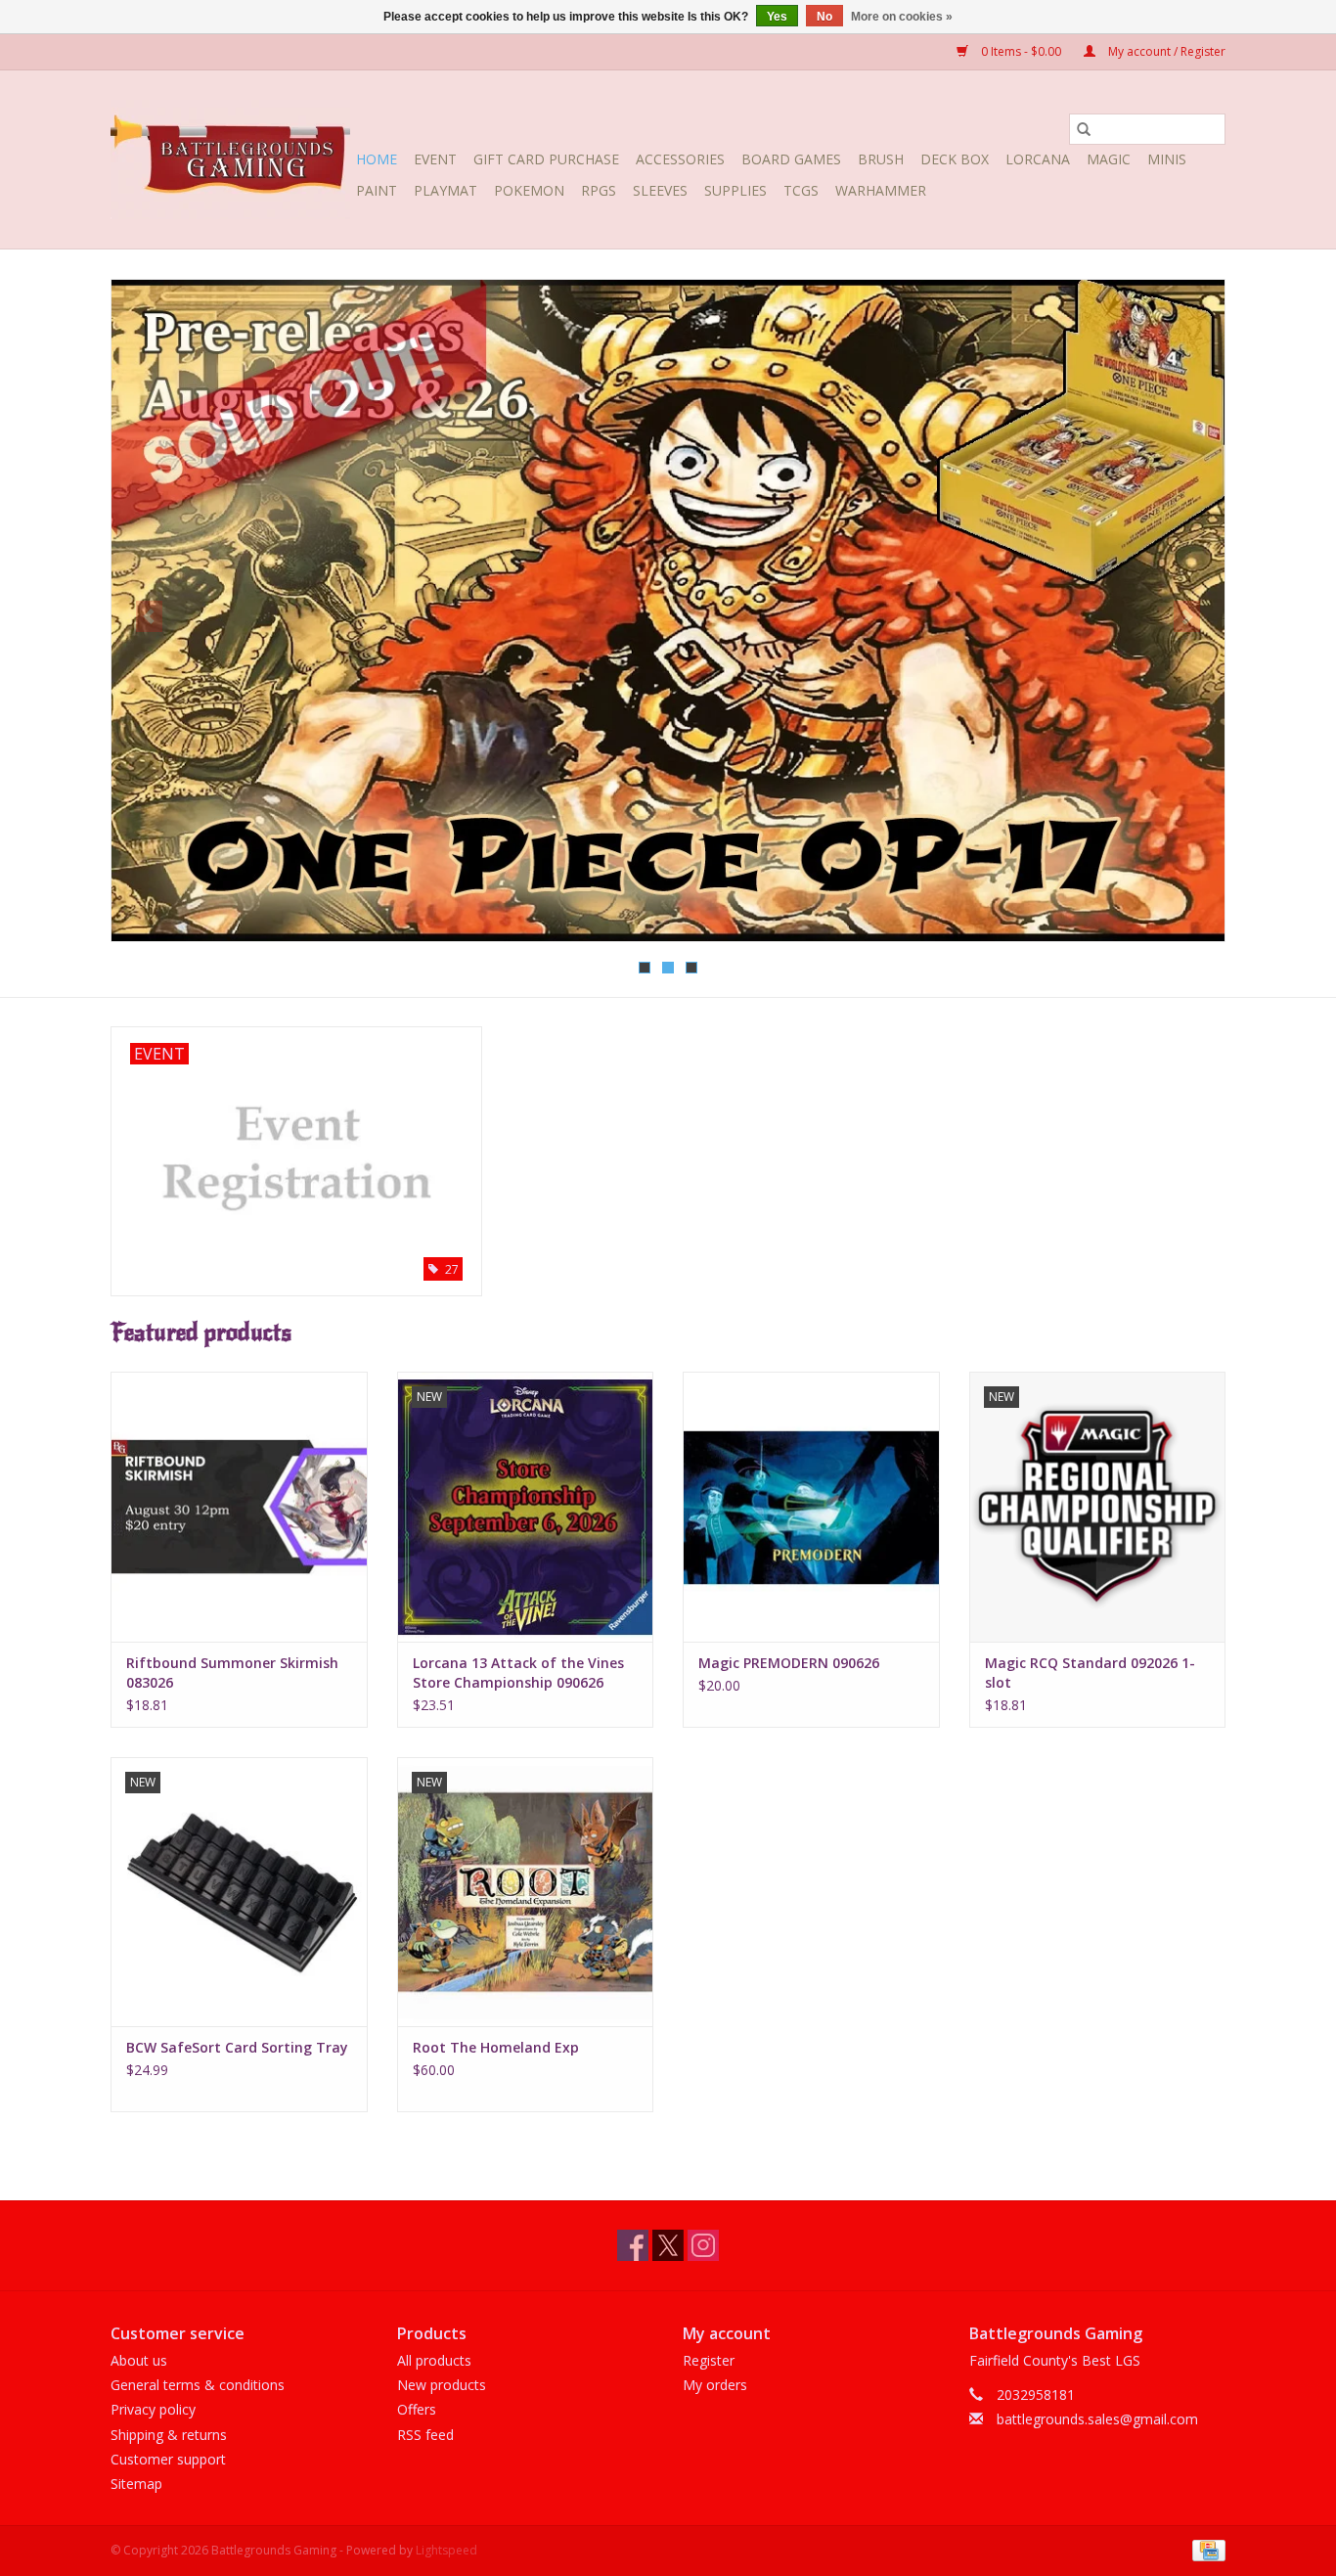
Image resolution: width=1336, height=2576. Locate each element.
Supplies (735, 190)
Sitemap (136, 2484)
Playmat (445, 190)
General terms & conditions (198, 2385)
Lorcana (1038, 159)
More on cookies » (902, 17)
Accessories (680, 159)
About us (139, 2360)
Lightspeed (446, 2550)
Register (709, 2360)
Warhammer (881, 190)
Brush (881, 159)
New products (442, 2385)
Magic (1109, 159)
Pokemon (529, 190)
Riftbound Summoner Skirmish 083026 (232, 1672)
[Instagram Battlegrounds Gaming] (703, 2245)
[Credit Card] (1205, 2549)
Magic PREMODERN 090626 (789, 1663)
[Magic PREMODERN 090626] (811, 1506)
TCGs (801, 190)
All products (434, 2360)
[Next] (1187, 616)
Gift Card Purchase (546, 159)
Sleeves (660, 190)
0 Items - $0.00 (1021, 51)
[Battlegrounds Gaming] (230, 159)
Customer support (168, 2459)
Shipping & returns (169, 2435)
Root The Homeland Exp (496, 2047)
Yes (777, 17)
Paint (377, 190)
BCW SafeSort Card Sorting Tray (237, 2047)
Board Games (791, 159)
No (824, 17)
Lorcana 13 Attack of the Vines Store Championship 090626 (518, 1672)
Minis (1167, 159)
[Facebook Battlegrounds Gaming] (633, 2245)
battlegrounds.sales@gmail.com (1097, 2419)
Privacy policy (153, 2409)
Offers (417, 2409)
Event (435, 159)
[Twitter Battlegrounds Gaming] (668, 2245)
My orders (715, 2385)
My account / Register (1165, 51)
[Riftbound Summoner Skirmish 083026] (239, 1506)
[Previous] (149, 616)
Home (377, 159)
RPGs (599, 190)
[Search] (1084, 129)
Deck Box (955, 159)
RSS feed (425, 2435)
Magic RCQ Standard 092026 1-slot (1090, 1672)
